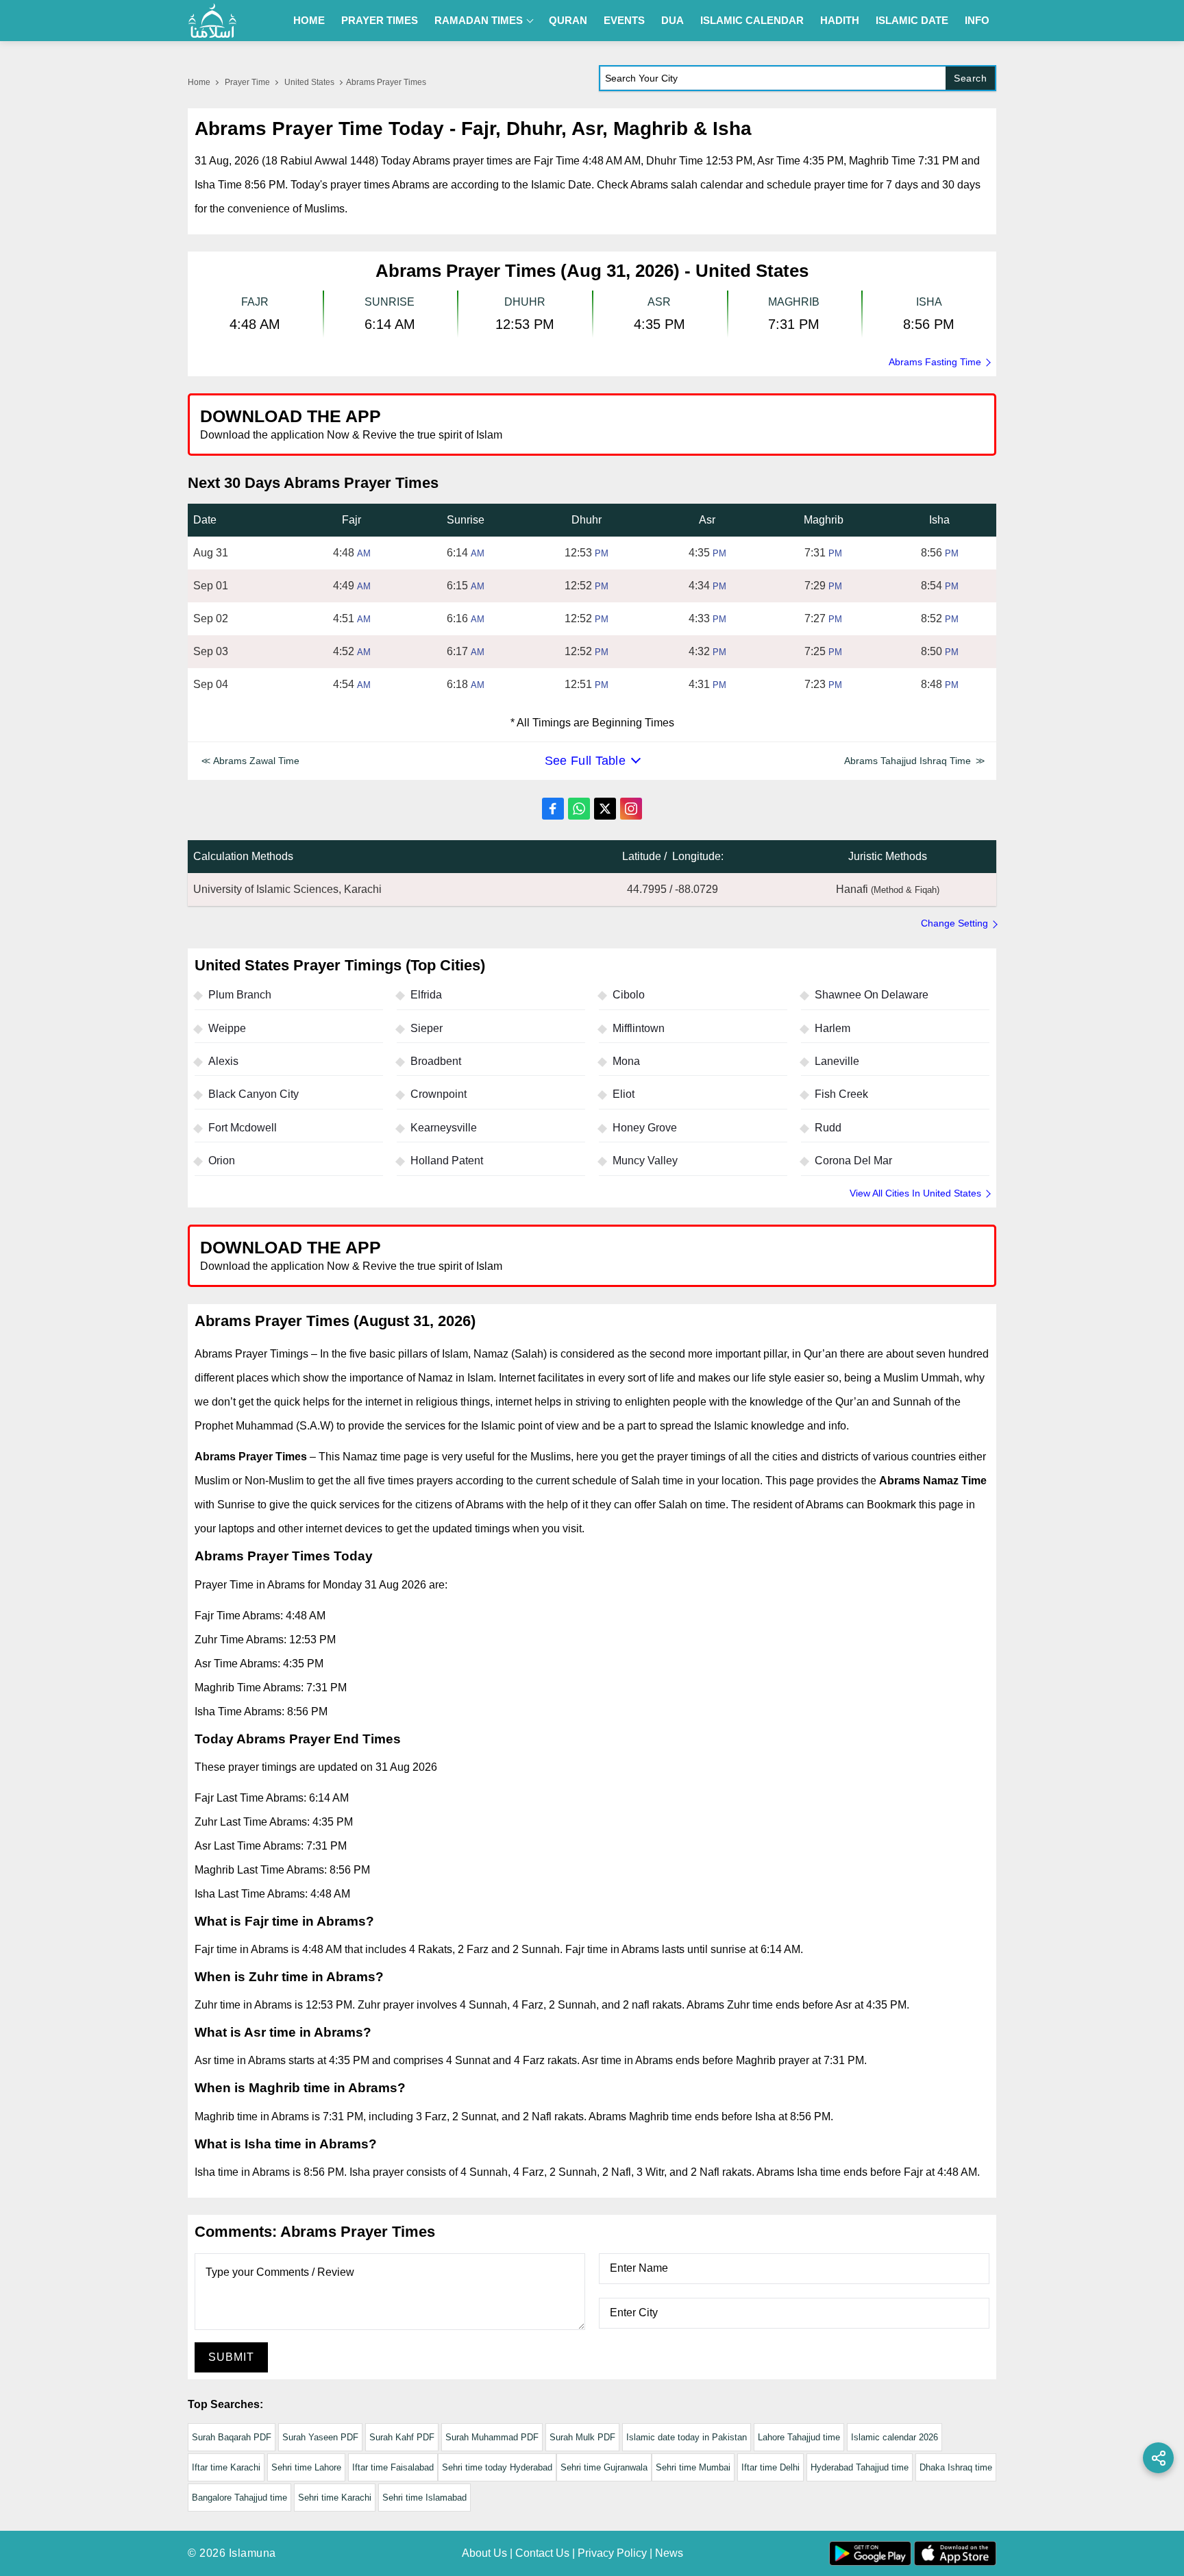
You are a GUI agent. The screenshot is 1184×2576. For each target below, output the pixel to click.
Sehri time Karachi (335, 2498)
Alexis (223, 1061)
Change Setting (954, 923)
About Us (484, 2553)
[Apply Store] (922, 424)
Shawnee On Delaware (872, 995)
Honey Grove (645, 1128)
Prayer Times (380, 20)
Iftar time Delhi (770, 2467)
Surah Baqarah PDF (232, 2437)
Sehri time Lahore (306, 2467)
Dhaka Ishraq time (956, 2467)
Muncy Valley (645, 1161)
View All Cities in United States (915, 1193)
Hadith (840, 20)
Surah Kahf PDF (402, 2437)
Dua (673, 20)
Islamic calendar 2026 (895, 2437)
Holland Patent (447, 1161)
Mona (626, 1061)
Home (309, 20)
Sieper (427, 1028)
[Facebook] (553, 809)
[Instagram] (631, 809)
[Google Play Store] (793, 424)
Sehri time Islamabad (424, 2498)
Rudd (828, 1128)
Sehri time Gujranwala (604, 2467)
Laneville (837, 1061)
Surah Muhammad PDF (492, 2437)
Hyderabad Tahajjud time (860, 2467)
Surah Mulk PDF (582, 2437)
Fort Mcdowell (243, 1128)
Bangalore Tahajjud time (239, 2498)
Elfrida (426, 995)
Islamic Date (912, 20)
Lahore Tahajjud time (799, 2437)
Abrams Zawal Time (256, 761)
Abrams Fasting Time (935, 362)
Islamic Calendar (752, 20)
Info (977, 20)
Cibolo (629, 995)
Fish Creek (841, 1094)
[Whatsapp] (579, 809)
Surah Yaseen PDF (320, 2437)
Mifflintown (639, 1028)
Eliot (624, 1094)
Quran (568, 20)
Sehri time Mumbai (693, 2467)
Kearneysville (444, 1128)
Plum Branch (240, 995)
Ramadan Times (479, 20)
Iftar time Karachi (226, 2467)
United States (309, 82)
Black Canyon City (254, 1094)
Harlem (832, 1028)
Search (970, 78)
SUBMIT (231, 2357)
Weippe (227, 1028)
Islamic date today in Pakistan (687, 2437)
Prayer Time (247, 82)
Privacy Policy (612, 2553)
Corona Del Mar (853, 1161)
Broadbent (436, 1061)
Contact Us (542, 2553)
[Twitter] (605, 809)
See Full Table (585, 761)
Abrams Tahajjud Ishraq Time (908, 761)
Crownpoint (439, 1094)
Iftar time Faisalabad (393, 2467)
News (669, 2553)
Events (624, 20)
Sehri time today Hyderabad (497, 2467)
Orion (222, 1161)
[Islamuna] (212, 21)
